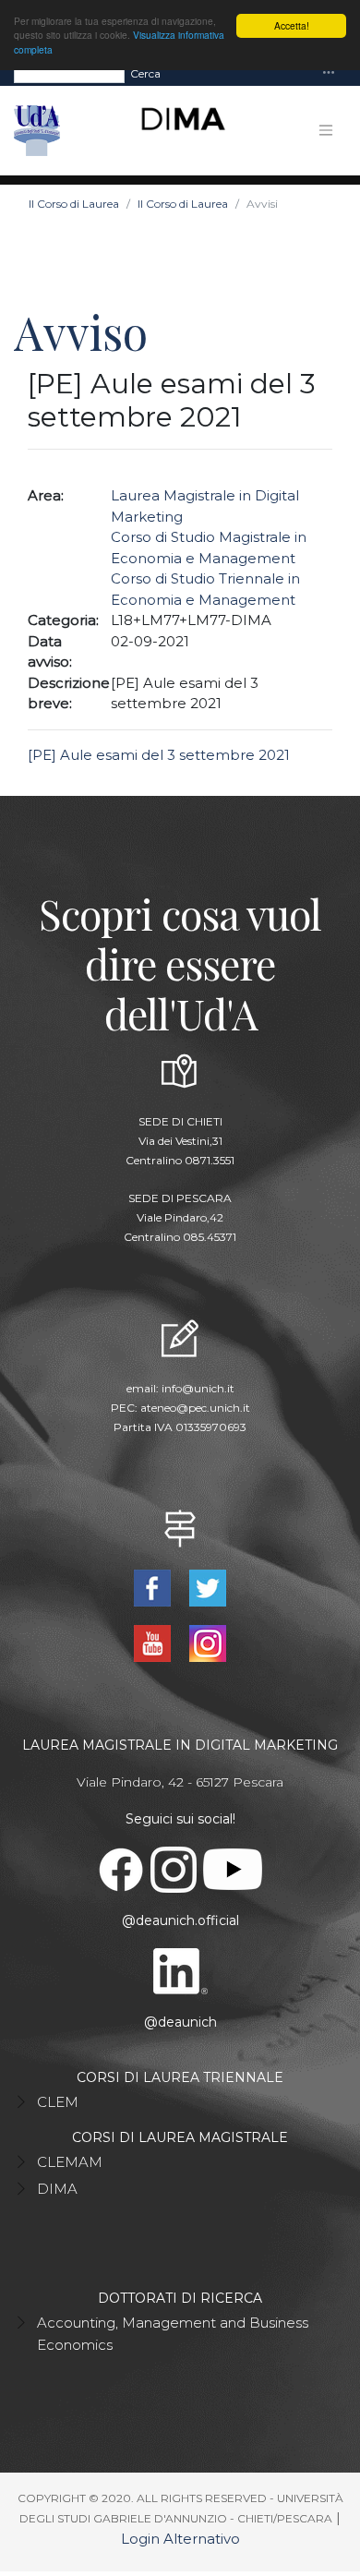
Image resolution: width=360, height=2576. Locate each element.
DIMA (57, 2189)
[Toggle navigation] (329, 73)
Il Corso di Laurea (74, 204)
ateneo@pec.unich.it (195, 1408)
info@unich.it (198, 1388)
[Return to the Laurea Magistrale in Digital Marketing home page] (176, 131)
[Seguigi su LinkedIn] (180, 1969)
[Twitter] (207, 1587)
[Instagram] (207, 1642)
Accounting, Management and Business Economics (173, 2334)
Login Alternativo (180, 2539)
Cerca (145, 73)
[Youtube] (155, 1642)
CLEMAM (70, 2162)
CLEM (58, 2102)
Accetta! (292, 25)
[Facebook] (155, 1587)
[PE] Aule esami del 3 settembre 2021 (159, 755)
